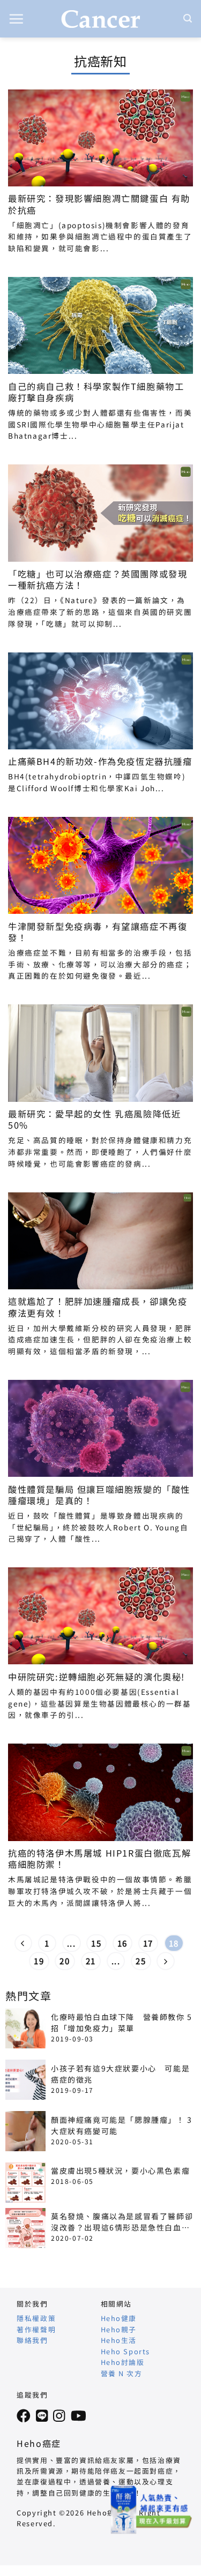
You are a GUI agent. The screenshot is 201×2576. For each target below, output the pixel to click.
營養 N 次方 (122, 2373)
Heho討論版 (123, 2362)
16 (122, 1943)
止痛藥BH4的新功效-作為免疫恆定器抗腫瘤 (100, 761)
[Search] (188, 18)
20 (65, 1961)
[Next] (166, 1961)
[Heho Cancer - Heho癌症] (101, 19)
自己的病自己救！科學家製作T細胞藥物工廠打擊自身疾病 (96, 392)
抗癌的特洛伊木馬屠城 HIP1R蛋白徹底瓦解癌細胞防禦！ (99, 1859)
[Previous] (24, 1943)
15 (96, 1943)
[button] (17, 19)
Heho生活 (119, 2340)
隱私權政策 (36, 2318)
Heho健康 (119, 2318)
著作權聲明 (36, 2329)
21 (91, 1961)
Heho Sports (126, 2351)
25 (141, 1961)
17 (148, 1943)
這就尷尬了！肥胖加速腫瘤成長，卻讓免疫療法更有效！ (98, 1307)
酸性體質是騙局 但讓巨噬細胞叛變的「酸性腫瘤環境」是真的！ (99, 1495)
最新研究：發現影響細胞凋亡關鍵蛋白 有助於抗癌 (99, 204)
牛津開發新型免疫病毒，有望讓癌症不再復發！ (98, 932)
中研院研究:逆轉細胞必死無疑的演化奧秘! (96, 1677)
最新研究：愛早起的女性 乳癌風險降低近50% (94, 1120)
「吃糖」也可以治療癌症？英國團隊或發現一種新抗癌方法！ (98, 580)
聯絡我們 (32, 2340)
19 (39, 1961)
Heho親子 (119, 2329)
